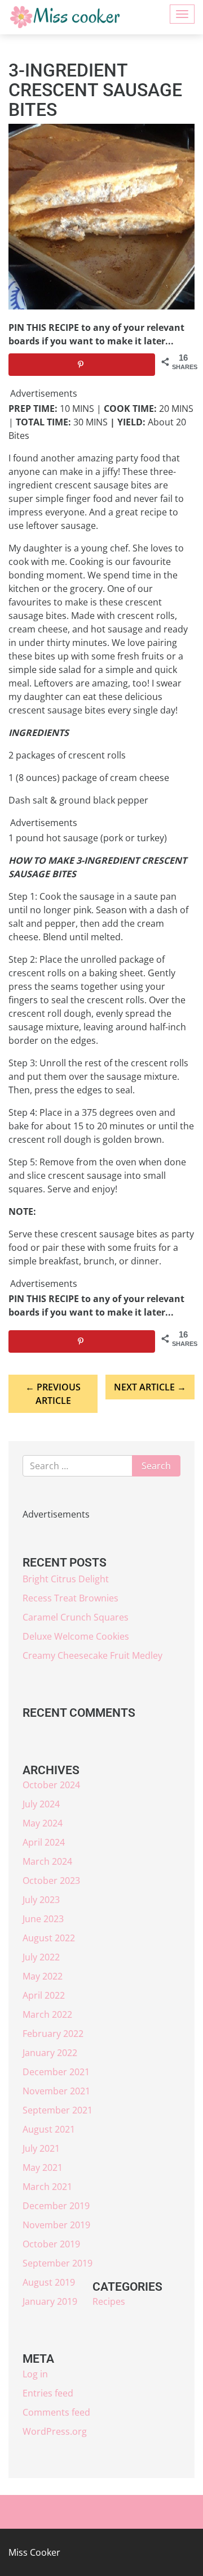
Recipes (109, 2301)
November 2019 (56, 2225)
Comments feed (56, 2412)
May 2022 (43, 1976)
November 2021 (56, 2091)
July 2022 (41, 1957)
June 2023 (43, 1919)
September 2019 (58, 2263)
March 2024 (47, 1861)
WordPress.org (55, 2431)
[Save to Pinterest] (82, 365)
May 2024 (43, 1823)
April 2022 (44, 1995)
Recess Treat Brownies (70, 1598)
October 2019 (51, 2244)
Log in (35, 2374)
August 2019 (49, 2282)
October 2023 (51, 1881)
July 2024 (41, 1804)
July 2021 (41, 2148)
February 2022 (53, 2034)
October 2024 (51, 1785)
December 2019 (56, 2206)
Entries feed (48, 2393)
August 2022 (49, 1938)
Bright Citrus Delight (66, 1579)
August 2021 (49, 2129)
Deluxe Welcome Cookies (76, 1636)
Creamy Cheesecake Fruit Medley (92, 1655)
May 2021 (43, 2167)
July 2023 (41, 1900)
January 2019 (50, 2301)
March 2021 (47, 2187)
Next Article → (150, 1387)
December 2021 (56, 2072)
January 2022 (50, 2053)
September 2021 (58, 2110)
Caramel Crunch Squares (76, 1617)
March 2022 (47, 2014)
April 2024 (44, 1842)
